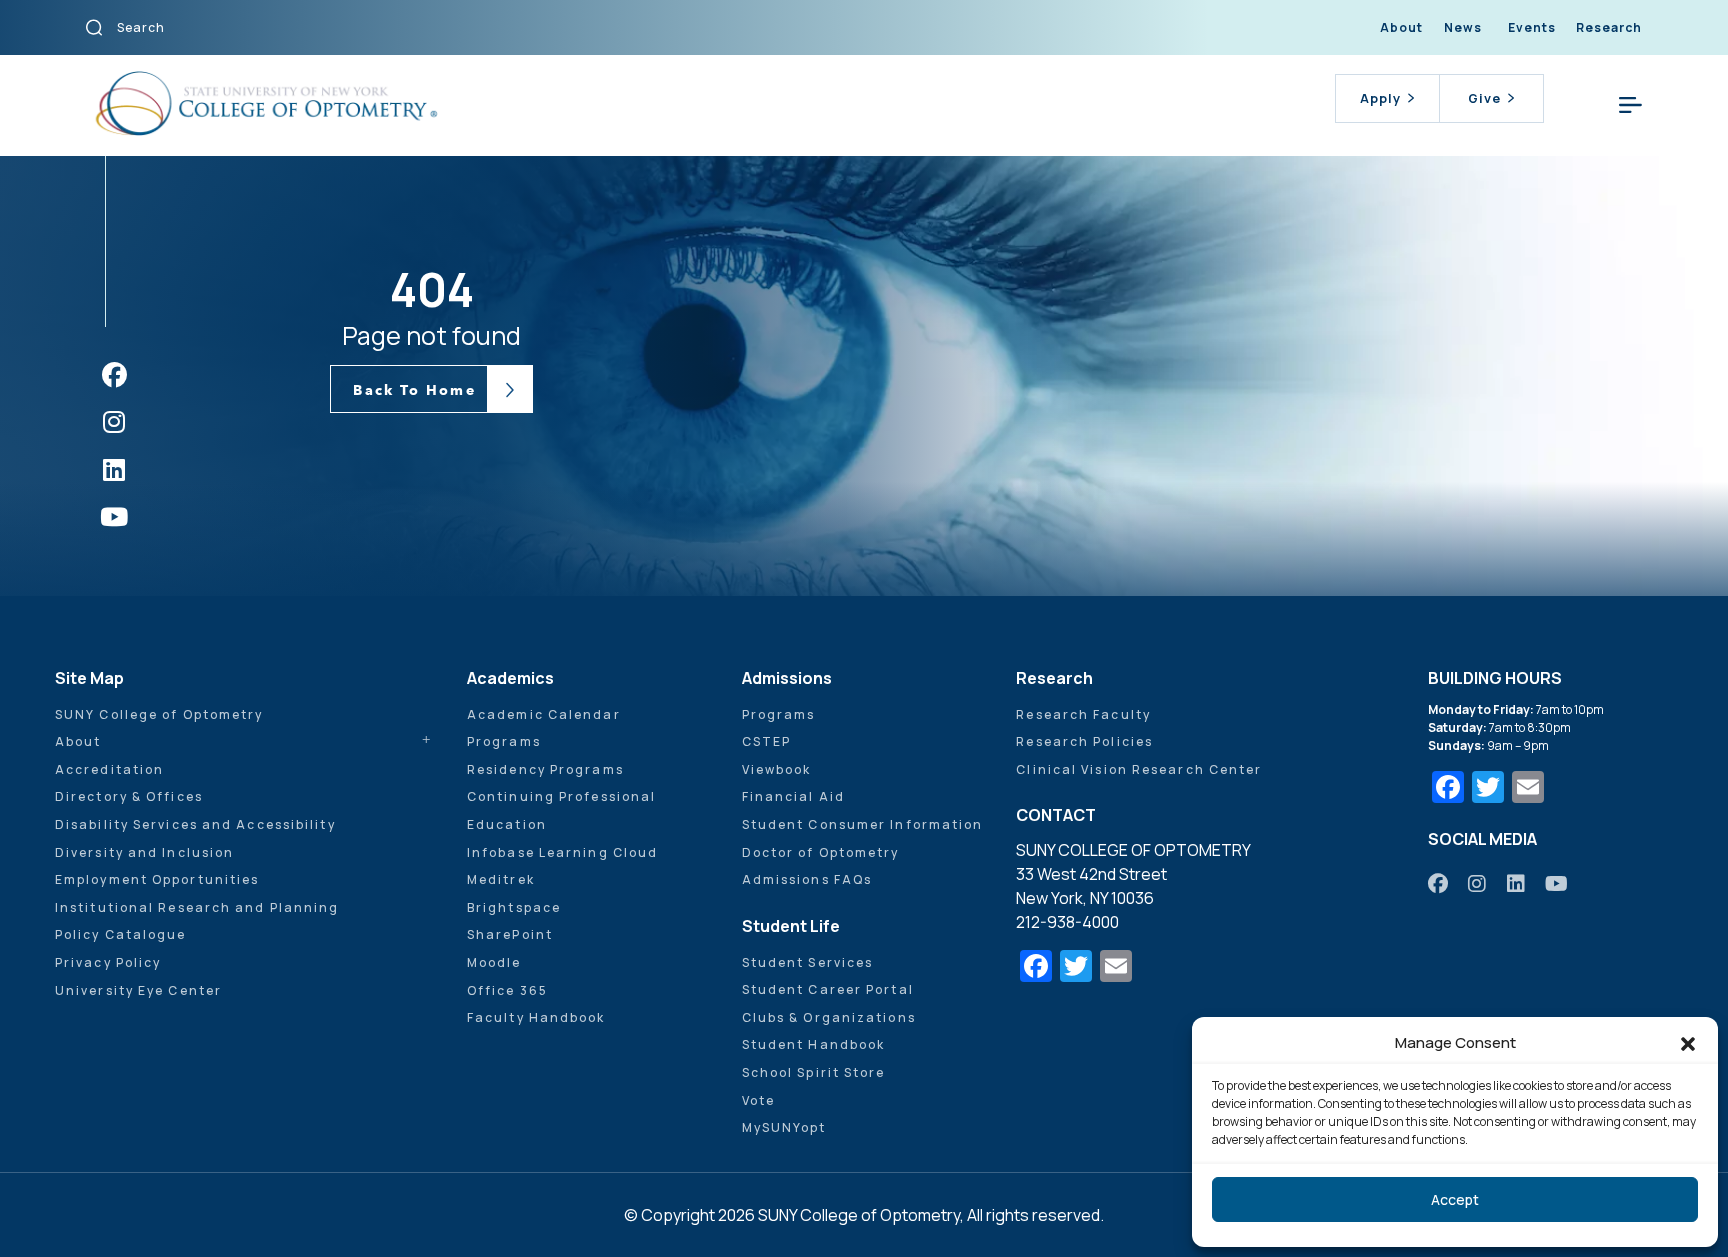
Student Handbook (814, 1044)
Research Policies (1084, 741)
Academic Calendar (544, 714)
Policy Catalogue (121, 934)
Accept (1455, 1199)
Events (1532, 27)
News (1463, 27)
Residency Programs (545, 769)
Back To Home (414, 390)
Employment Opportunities (157, 879)
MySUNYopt (784, 1127)
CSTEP (767, 741)
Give (1484, 98)
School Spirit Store (814, 1072)
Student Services (808, 962)
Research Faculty (1083, 714)
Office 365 (507, 990)
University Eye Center (138, 990)
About (1401, 27)
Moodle (494, 962)
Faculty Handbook (536, 1017)
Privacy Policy (108, 962)
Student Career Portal (828, 989)
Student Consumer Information (863, 824)
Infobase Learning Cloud (562, 852)
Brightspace (514, 907)
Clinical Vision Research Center (1139, 769)
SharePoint (510, 934)
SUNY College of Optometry (159, 714)
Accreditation (109, 769)
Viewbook (777, 769)
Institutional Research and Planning (197, 907)
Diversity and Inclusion (144, 852)
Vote (758, 1100)
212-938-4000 (1067, 922)
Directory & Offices (129, 796)
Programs (504, 741)
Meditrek (501, 879)
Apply (1380, 98)
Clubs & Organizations (829, 1017)
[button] (1688, 1043)
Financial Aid (793, 796)
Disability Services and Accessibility (195, 824)
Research (1609, 27)
